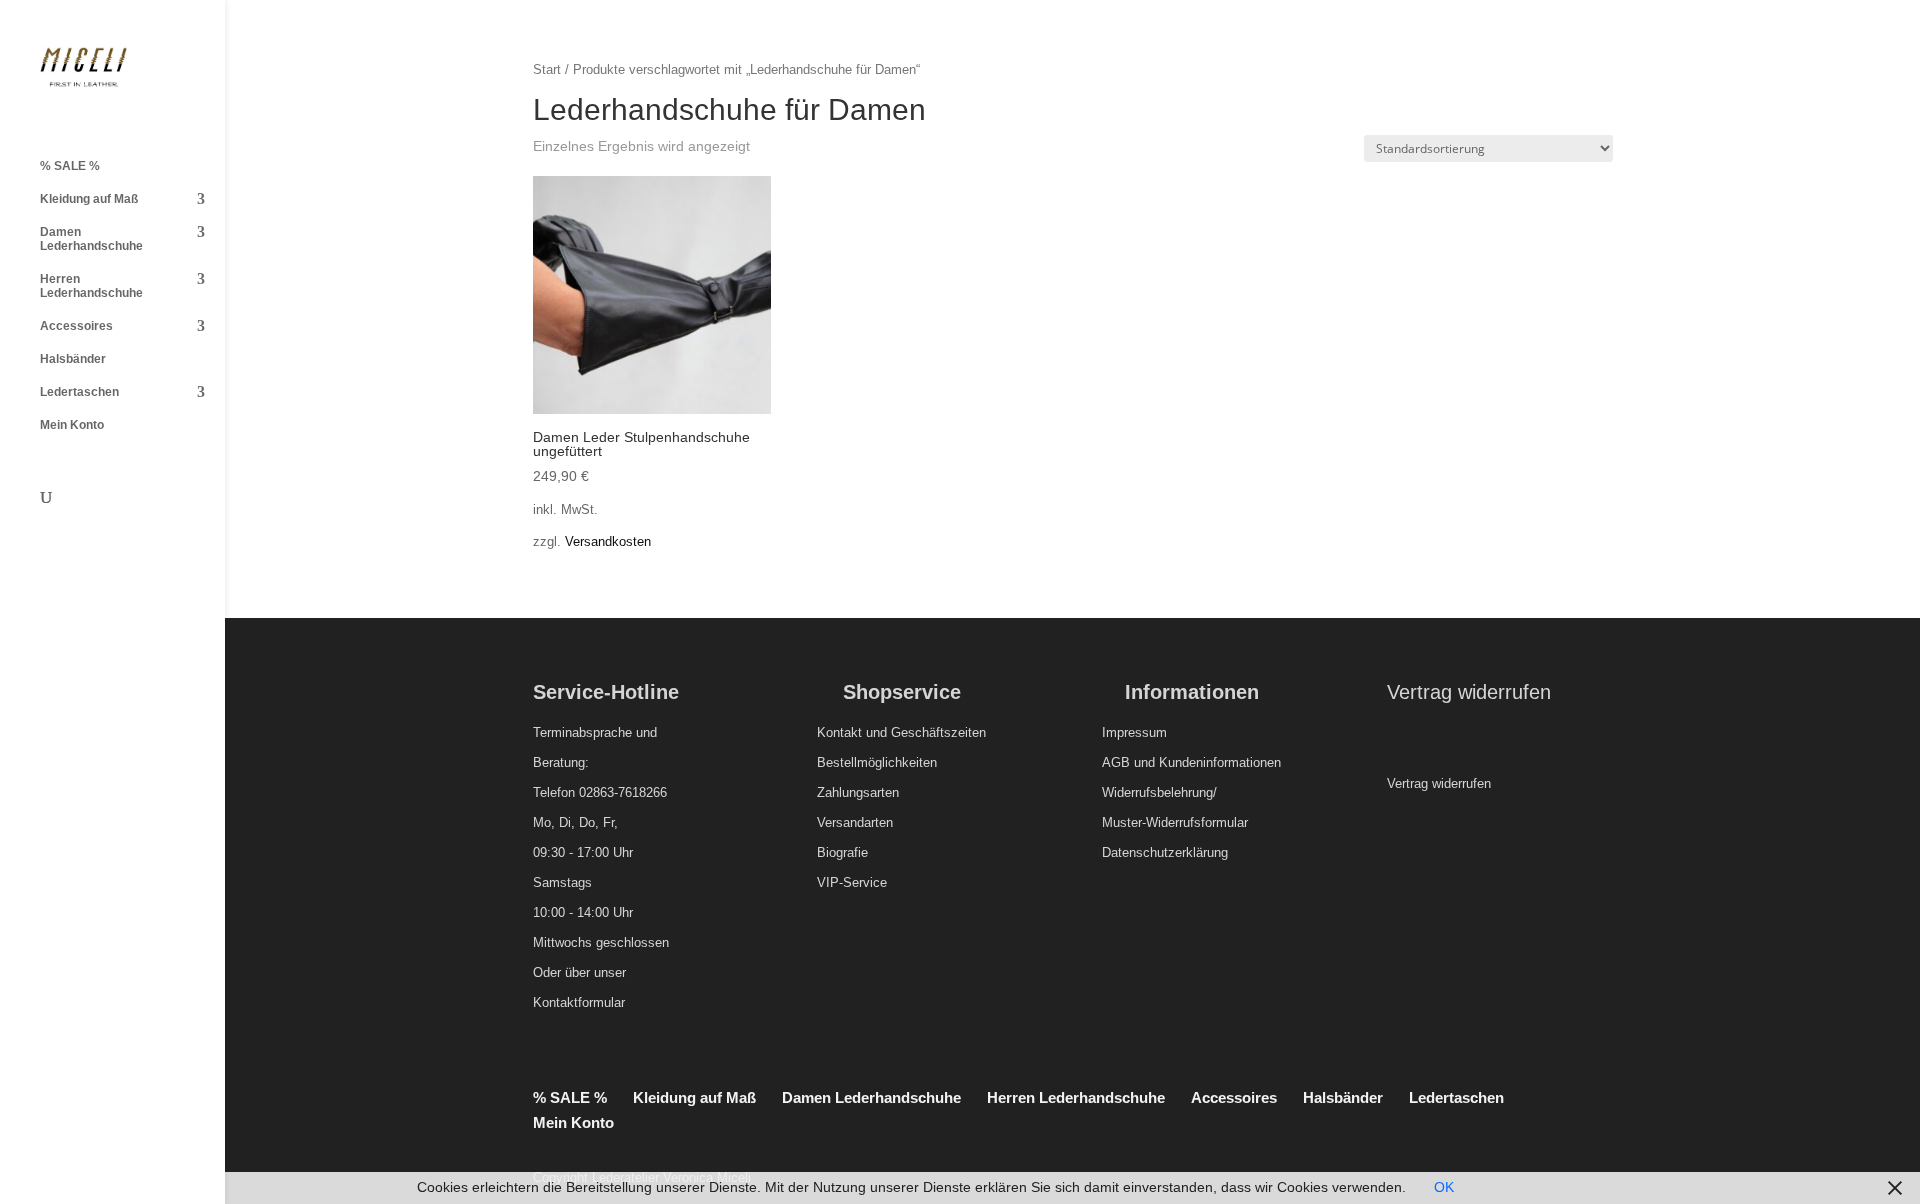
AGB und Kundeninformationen (1191, 762)
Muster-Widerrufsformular (1175, 822)
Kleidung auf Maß (89, 199)
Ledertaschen (79, 392)
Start (547, 69)
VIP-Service (852, 882)
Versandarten (855, 822)
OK (1444, 1187)
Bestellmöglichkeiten (877, 762)
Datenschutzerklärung (1165, 852)
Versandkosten (608, 542)
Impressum (1134, 732)
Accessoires (76, 326)
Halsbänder (73, 359)
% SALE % (70, 166)
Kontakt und (852, 732)
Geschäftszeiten (938, 732)
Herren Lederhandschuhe (91, 286)
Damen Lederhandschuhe (91, 239)
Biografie (842, 852)
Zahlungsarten (858, 792)
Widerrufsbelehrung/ (1159, 792)
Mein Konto (72, 425)
